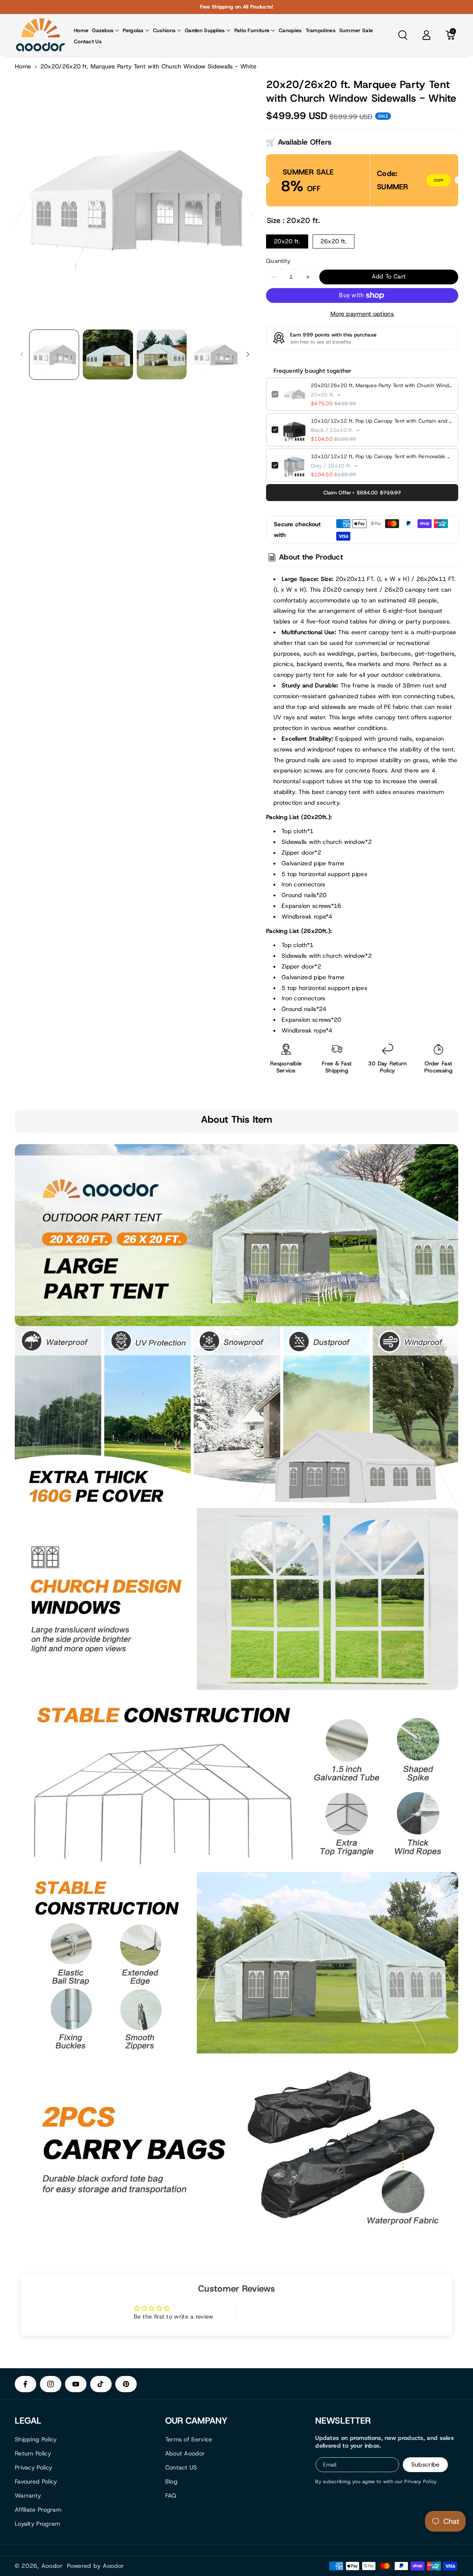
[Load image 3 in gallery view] (162, 354)
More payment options (362, 314)
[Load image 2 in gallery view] (108, 354)
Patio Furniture (252, 30)
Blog (171, 2482)
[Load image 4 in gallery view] (215, 354)
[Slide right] (248, 354)
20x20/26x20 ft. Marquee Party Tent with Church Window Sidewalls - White (382, 385)
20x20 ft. (287, 241)
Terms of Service (189, 2439)
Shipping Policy (36, 2439)
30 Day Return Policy (388, 1067)
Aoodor (52, 2566)
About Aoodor (185, 2453)
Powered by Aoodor (96, 2566)
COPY (439, 180)
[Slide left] (22, 354)
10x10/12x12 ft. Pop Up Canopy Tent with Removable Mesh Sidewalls (382, 456)
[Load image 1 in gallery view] (54, 354)
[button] (106, 30)
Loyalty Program (38, 2524)
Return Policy (33, 2453)
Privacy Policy (33, 2467)
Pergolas (133, 30)
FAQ (171, 2496)
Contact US (181, 2467)
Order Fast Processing (438, 1067)
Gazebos (103, 30)
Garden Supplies (205, 30)
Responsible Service (286, 1067)
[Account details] (426, 35)
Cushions (164, 30)
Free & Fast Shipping (337, 1067)
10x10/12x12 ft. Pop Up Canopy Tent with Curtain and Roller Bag (382, 421)
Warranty (28, 2496)
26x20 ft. (334, 241)
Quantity (278, 261)
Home (23, 66)
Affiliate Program (38, 2510)
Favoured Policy (36, 2482)
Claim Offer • (362, 493)
